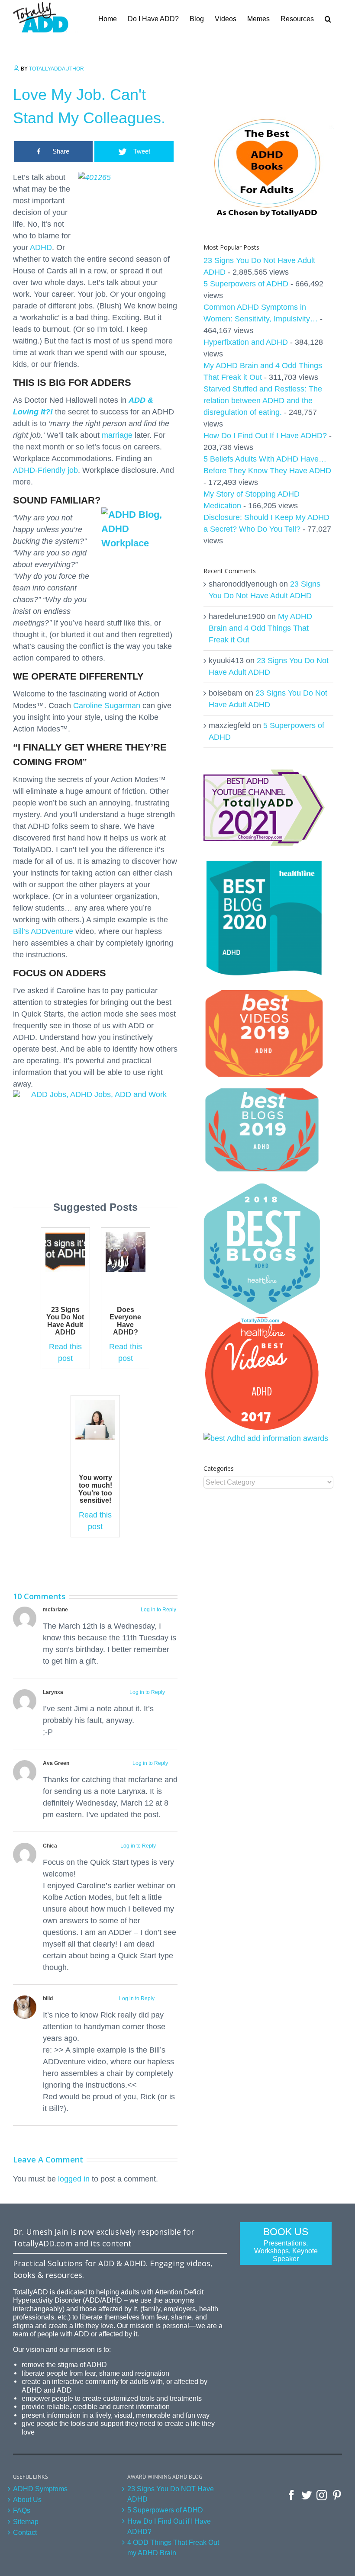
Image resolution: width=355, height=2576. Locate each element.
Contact (25, 2532)
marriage (117, 435)
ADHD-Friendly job (45, 470)
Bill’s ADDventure (43, 931)
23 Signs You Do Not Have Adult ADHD (65, 1321)
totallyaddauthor (56, 69)
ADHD (41, 247)
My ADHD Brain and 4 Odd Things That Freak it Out (260, 628)
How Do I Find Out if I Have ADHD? (169, 2526)
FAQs (22, 2510)
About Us (27, 2499)
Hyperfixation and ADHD (246, 342)
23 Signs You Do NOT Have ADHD (171, 2494)
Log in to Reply (158, 1610)
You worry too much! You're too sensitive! (95, 1489)
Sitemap (26, 2521)
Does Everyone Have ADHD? (125, 1321)
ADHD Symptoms (40, 2489)
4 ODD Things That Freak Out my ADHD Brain (173, 2547)
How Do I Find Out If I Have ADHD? (265, 436)
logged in (74, 2179)
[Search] (328, 18)
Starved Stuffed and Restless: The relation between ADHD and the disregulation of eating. (263, 401)
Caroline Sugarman (107, 706)
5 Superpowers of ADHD (246, 284)
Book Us (286, 2244)
